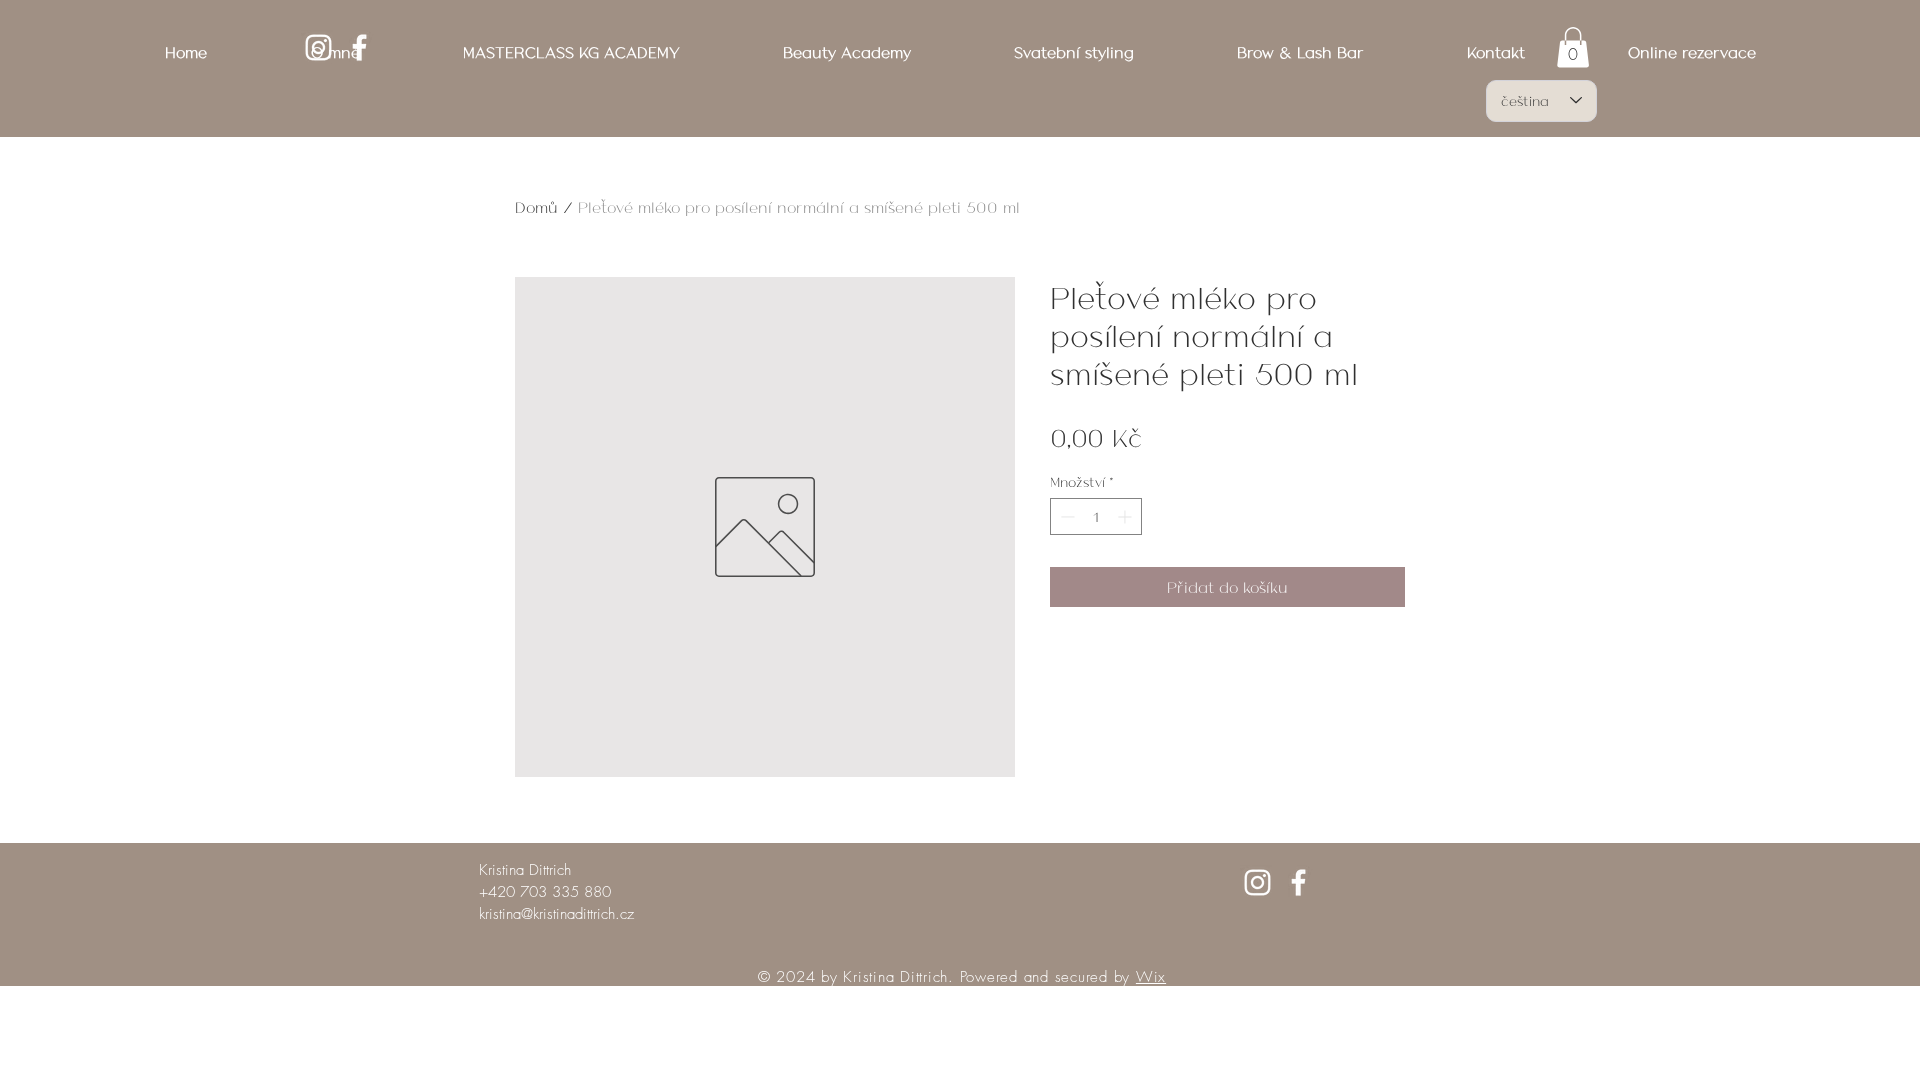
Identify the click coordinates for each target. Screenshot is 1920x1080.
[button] (1573, 47)
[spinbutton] (1096, 516)
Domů (536, 206)
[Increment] (1126, 516)
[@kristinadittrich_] (1257, 882)
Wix (1151, 977)
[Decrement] (1065, 516)
